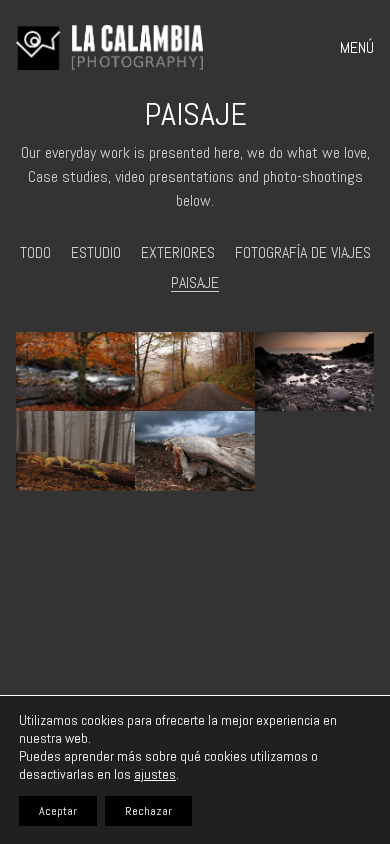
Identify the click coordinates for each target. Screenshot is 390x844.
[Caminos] (194, 372)
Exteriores (178, 252)
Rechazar (148, 811)
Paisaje (195, 282)
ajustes (155, 774)
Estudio (96, 252)
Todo (35, 252)
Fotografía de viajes (303, 252)
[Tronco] (194, 451)
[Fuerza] (75, 372)
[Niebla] (75, 451)
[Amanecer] (314, 372)
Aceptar (58, 811)
